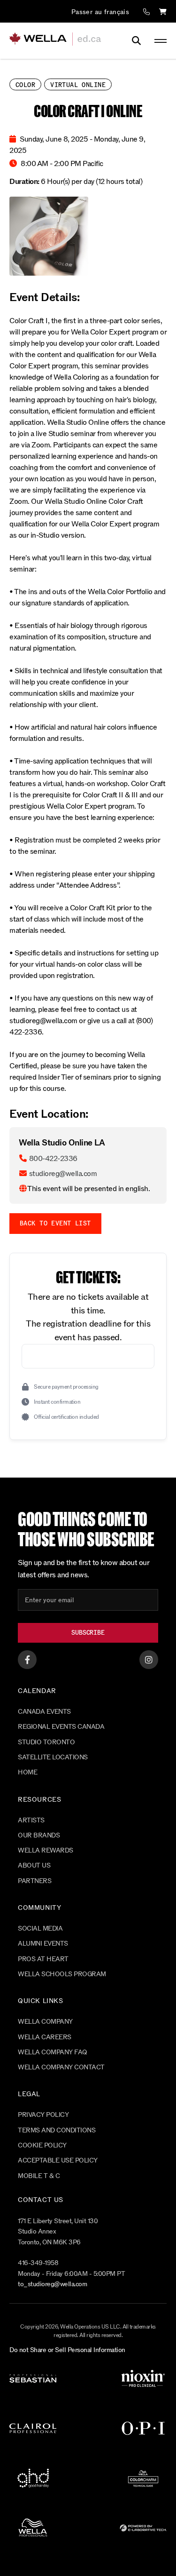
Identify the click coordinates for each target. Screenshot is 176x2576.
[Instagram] (149, 1660)
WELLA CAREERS (45, 2037)
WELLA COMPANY (45, 2022)
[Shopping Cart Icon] (163, 12)
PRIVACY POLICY (43, 2115)
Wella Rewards (46, 1850)
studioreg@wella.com (63, 1173)
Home (27, 1772)
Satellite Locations (53, 1757)
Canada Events (44, 1712)
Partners (34, 1881)
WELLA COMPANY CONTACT (61, 2067)
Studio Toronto (46, 1742)
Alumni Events (43, 1944)
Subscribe (88, 1633)
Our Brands (39, 1835)
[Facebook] (27, 1660)
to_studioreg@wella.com (52, 2284)
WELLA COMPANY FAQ (53, 2052)
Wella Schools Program (62, 1974)
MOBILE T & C (39, 2176)
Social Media (40, 1928)
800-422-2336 (53, 1158)
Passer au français (100, 12)
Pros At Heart (43, 1959)
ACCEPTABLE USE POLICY (58, 2160)
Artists (31, 1820)
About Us (34, 1865)
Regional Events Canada (61, 1727)
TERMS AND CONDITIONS (57, 2130)
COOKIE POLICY (42, 2145)
